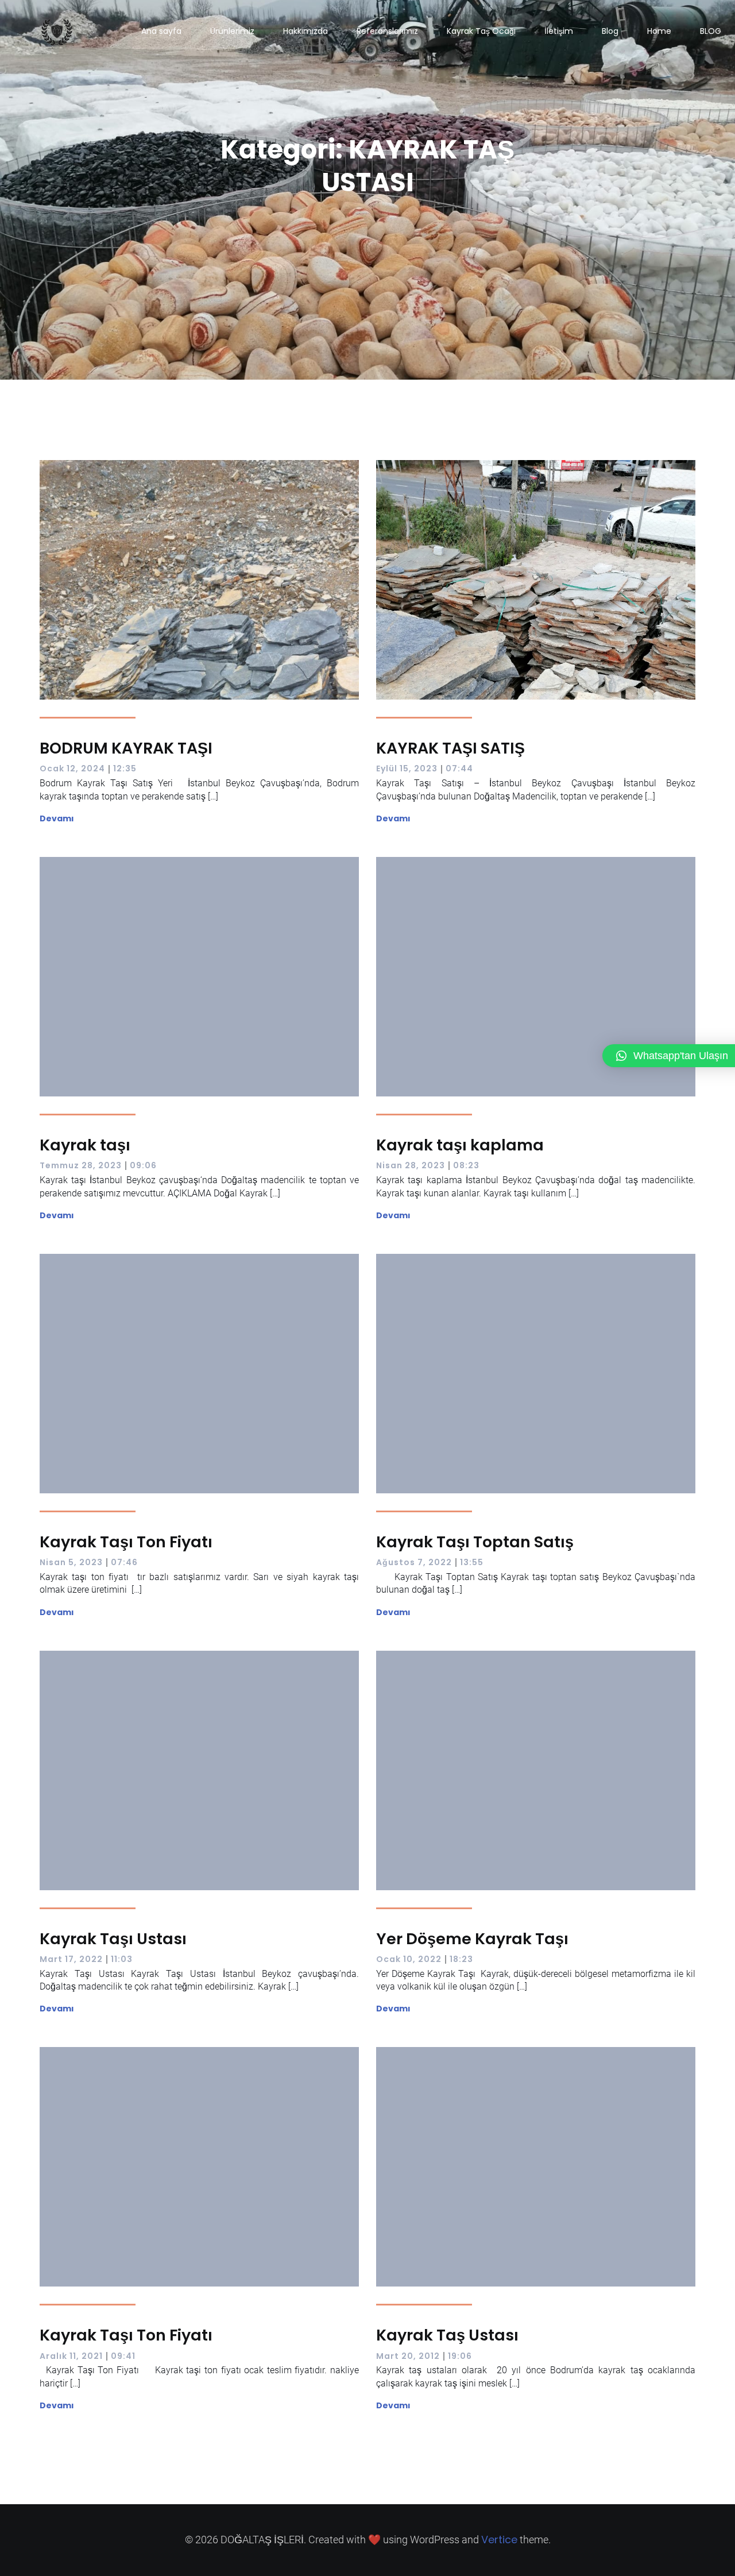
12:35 (125, 768)
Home (659, 31)
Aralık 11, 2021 (71, 2356)
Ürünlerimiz (232, 31)
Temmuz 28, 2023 (81, 1165)
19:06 (460, 2356)
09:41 (123, 2356)
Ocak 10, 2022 (409, 1959)
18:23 (461, 1959)
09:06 (143, 1165)
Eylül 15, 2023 (407, 768)
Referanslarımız (387, 31)
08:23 (466, 1165)
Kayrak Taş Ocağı (481, 31)
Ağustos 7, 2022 (414, 1562)
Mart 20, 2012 (408, 2356)
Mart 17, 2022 (71, 1959)
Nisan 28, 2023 (411, 1165)
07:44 (459, 768)
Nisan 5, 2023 (71, 1562)
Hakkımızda (305, 31)
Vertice (499, 2540)
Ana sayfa (161, 31)
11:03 (122, 1959)
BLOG (711, 31)
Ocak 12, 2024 (72, 768)
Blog (610, 31)
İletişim (559, 31)
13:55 (472, 1562)
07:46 (124, 1562)
